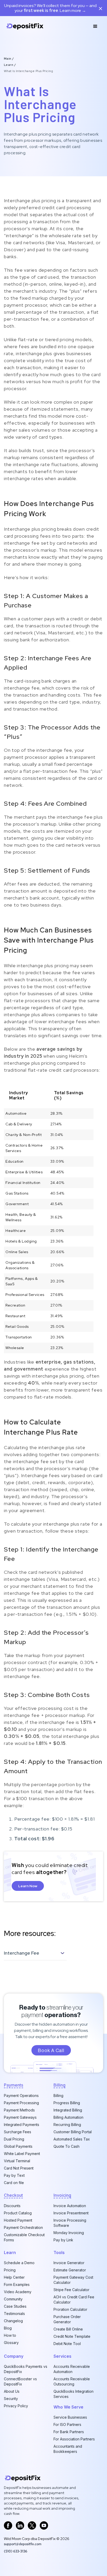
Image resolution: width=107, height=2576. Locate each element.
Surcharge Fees (18, 2132)
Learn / (10, 65)
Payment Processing (21, 2103)
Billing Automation (68, 2117)
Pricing (10, 2270)
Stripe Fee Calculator (71, 2290)
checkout (13, 2195)
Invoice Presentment (71, 2213)
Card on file (14, 2183)
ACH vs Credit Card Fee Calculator (74, 2300)
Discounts (12, 2206)
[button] (95, 26)
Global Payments (18, 2146)
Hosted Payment (18, 2220)
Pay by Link (63, 2240)
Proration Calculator (70, 2309)
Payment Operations (21, 2096)
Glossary (11, 2343)
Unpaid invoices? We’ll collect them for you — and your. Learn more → (50, 8)
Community (13, 2299)
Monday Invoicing (69, 2233)
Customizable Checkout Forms (24, 2237)
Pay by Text (14, 2175)
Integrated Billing (68, 2110)
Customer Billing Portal (73, 2132)
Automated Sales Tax (72, 2139)
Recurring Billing (67, 2125)
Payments (14, 2085)
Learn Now (28, 1886)
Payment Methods (19, 2110)
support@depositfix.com (23, 2544)
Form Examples (17, 2284)
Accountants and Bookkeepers (68, 2449)
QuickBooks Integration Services (73, 2394)
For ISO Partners (67, 2424)
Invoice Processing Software (70, 2223)
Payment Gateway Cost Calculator (73, 2280)
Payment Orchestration (23, 2227)
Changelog (13, 2321)
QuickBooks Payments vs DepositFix (26, 2369)
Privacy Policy (16, 2406)
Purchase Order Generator (67, 2319)
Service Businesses (70, 2417)
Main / (9, 59)
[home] (25, 26)
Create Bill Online (68, 2329)
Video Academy (18, 2292)
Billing (58, 2096)
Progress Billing (67, 2103)
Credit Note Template (72, 2336)
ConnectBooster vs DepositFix (20, 2381)
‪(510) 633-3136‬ (16, 2551)
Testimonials (14, 2314)
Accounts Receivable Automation (72, 2369)
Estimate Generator (70, 2270)
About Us (12, 2391)
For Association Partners (74, 2439)
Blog (8, 2328)
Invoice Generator (69, 2263)
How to (10, 2335)
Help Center (14, 2277)
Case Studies (15, 2306)
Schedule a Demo (19, 2263)
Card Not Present (19, 2168)
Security (11, 2399)
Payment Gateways (20, 2117)
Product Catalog (18, 2213)
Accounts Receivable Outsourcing (72, 2381)
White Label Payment (22, 2154)
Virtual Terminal (17, 2161)
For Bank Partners (69, 2432)
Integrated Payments (22, 2125)
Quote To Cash (66, 2146)
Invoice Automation (70, 2206)
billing (59, 2085)
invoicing (62, 2195)
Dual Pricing (14, 2139)
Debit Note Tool (67, 2344)
